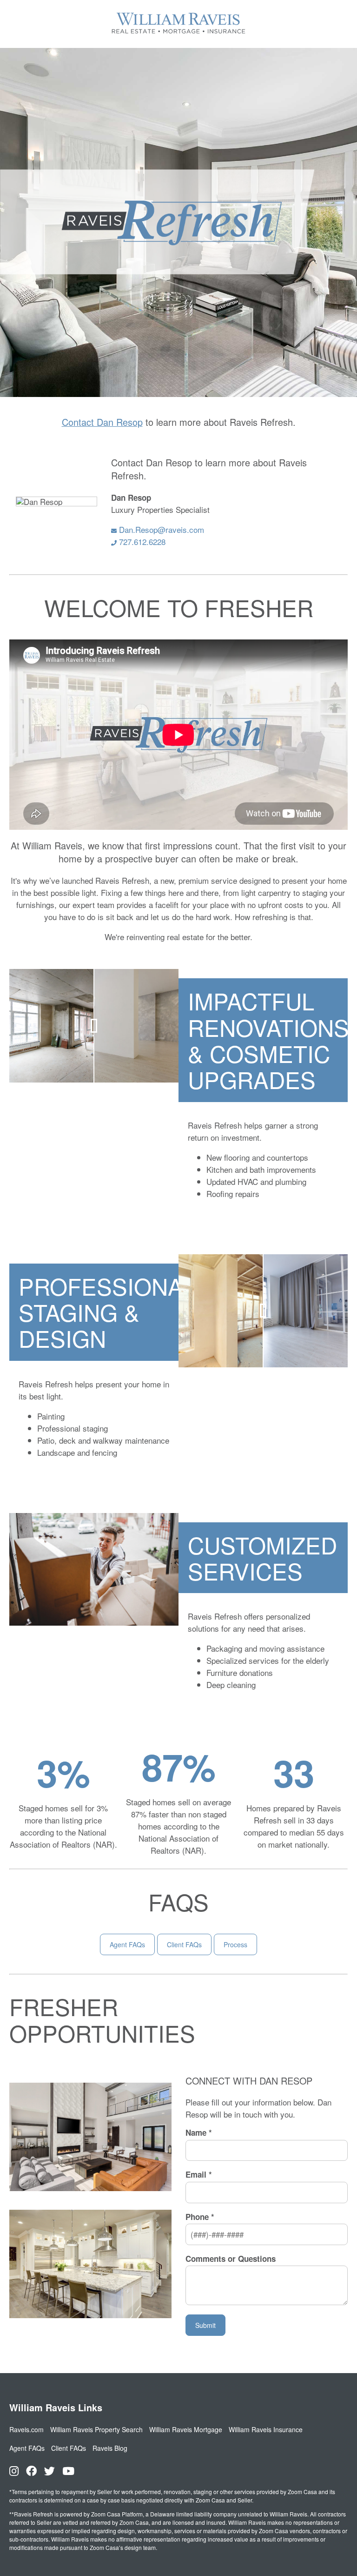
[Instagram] (14, 2471)
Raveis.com (26, 2429)
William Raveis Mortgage (186, 2429)
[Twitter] (50, 2471)
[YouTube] (68, 2471)
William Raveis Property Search (96, 2429)
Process (235, 1944)
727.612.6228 (141, 541)
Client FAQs (184, 1944)
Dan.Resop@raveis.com (160, 529)
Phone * (200, 2217)
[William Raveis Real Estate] (178, 34)
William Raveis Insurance (266, 2429)
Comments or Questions (231, 2259)
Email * (199, 2175)
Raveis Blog (110, 2448)
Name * (199, 2133)
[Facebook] (31, 2471)
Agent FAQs (127, 1944)
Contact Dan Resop (102, 422)
